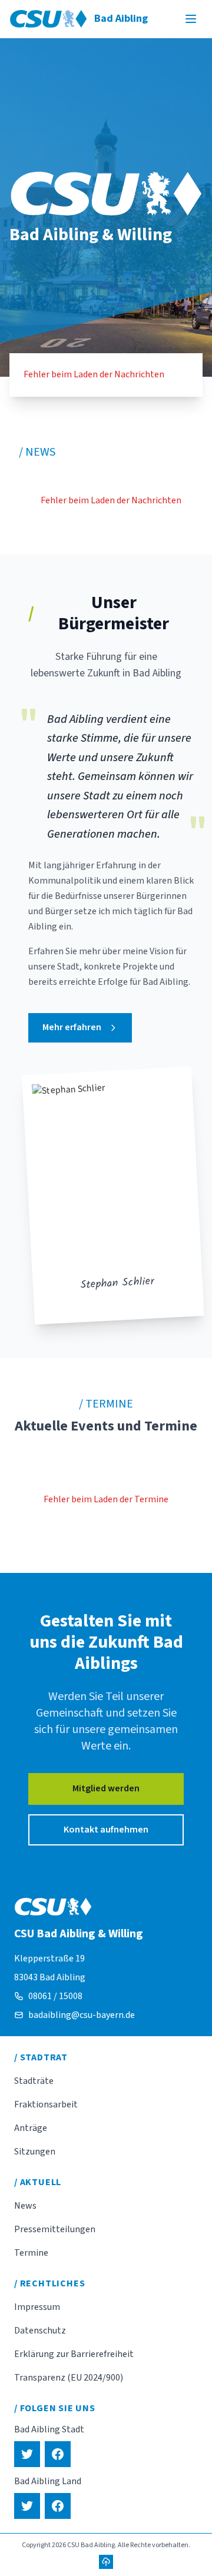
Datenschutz (40, 2331)
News (25, 2206)
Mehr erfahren (72, 1027)
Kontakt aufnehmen (106, 1830)
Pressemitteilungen (55, 2229)
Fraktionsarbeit (46, 2104)
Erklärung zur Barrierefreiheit (74, 2354)
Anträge (31, 2128)
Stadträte (34, 2081)
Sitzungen (35, 2152)
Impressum (37, 2307)
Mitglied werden (106, 1788)
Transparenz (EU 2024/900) (69, 2378)
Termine (31, 2253)
